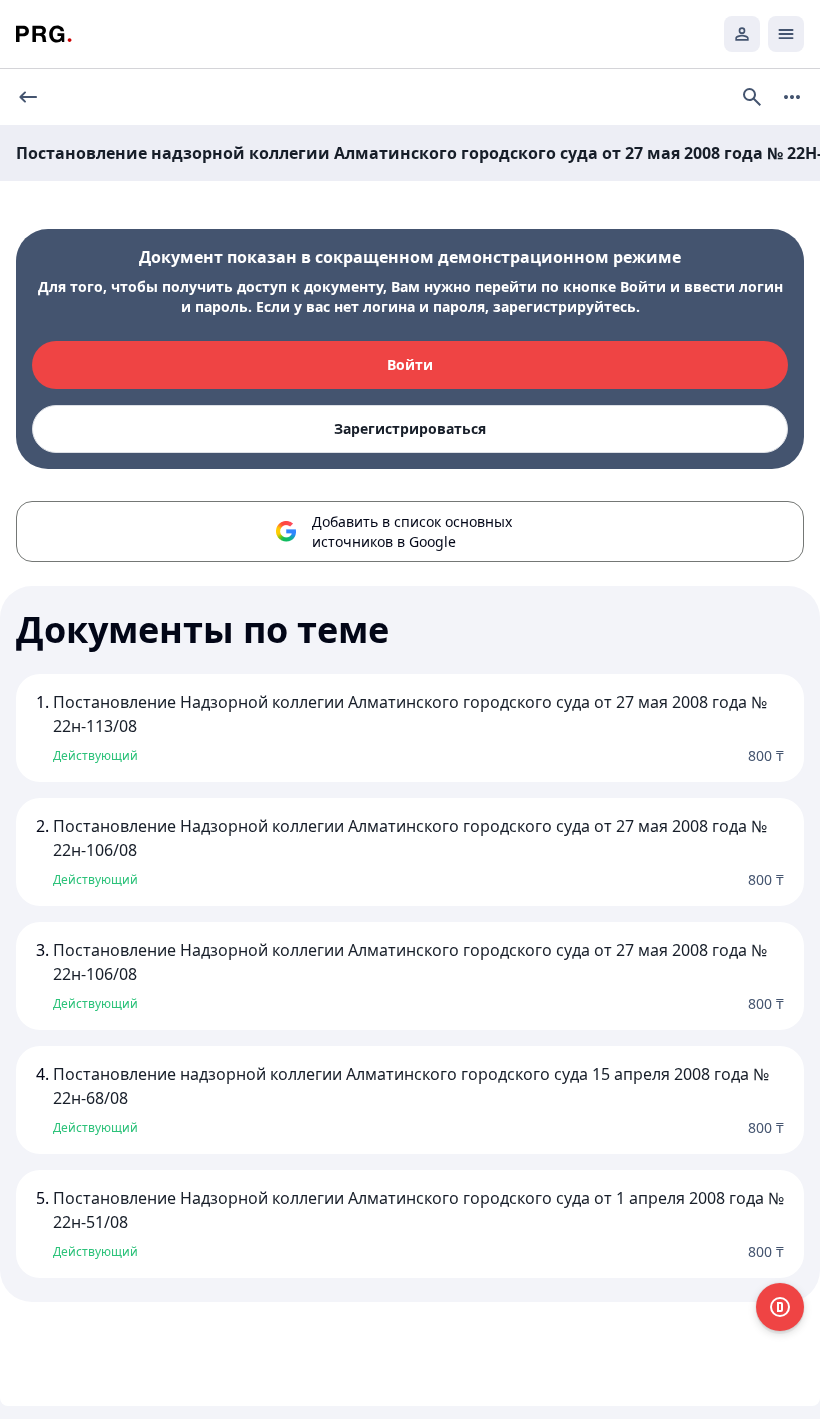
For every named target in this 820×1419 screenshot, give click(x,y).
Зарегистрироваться (410, 428)
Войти (410, 364)
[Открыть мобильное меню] (786, 34)
